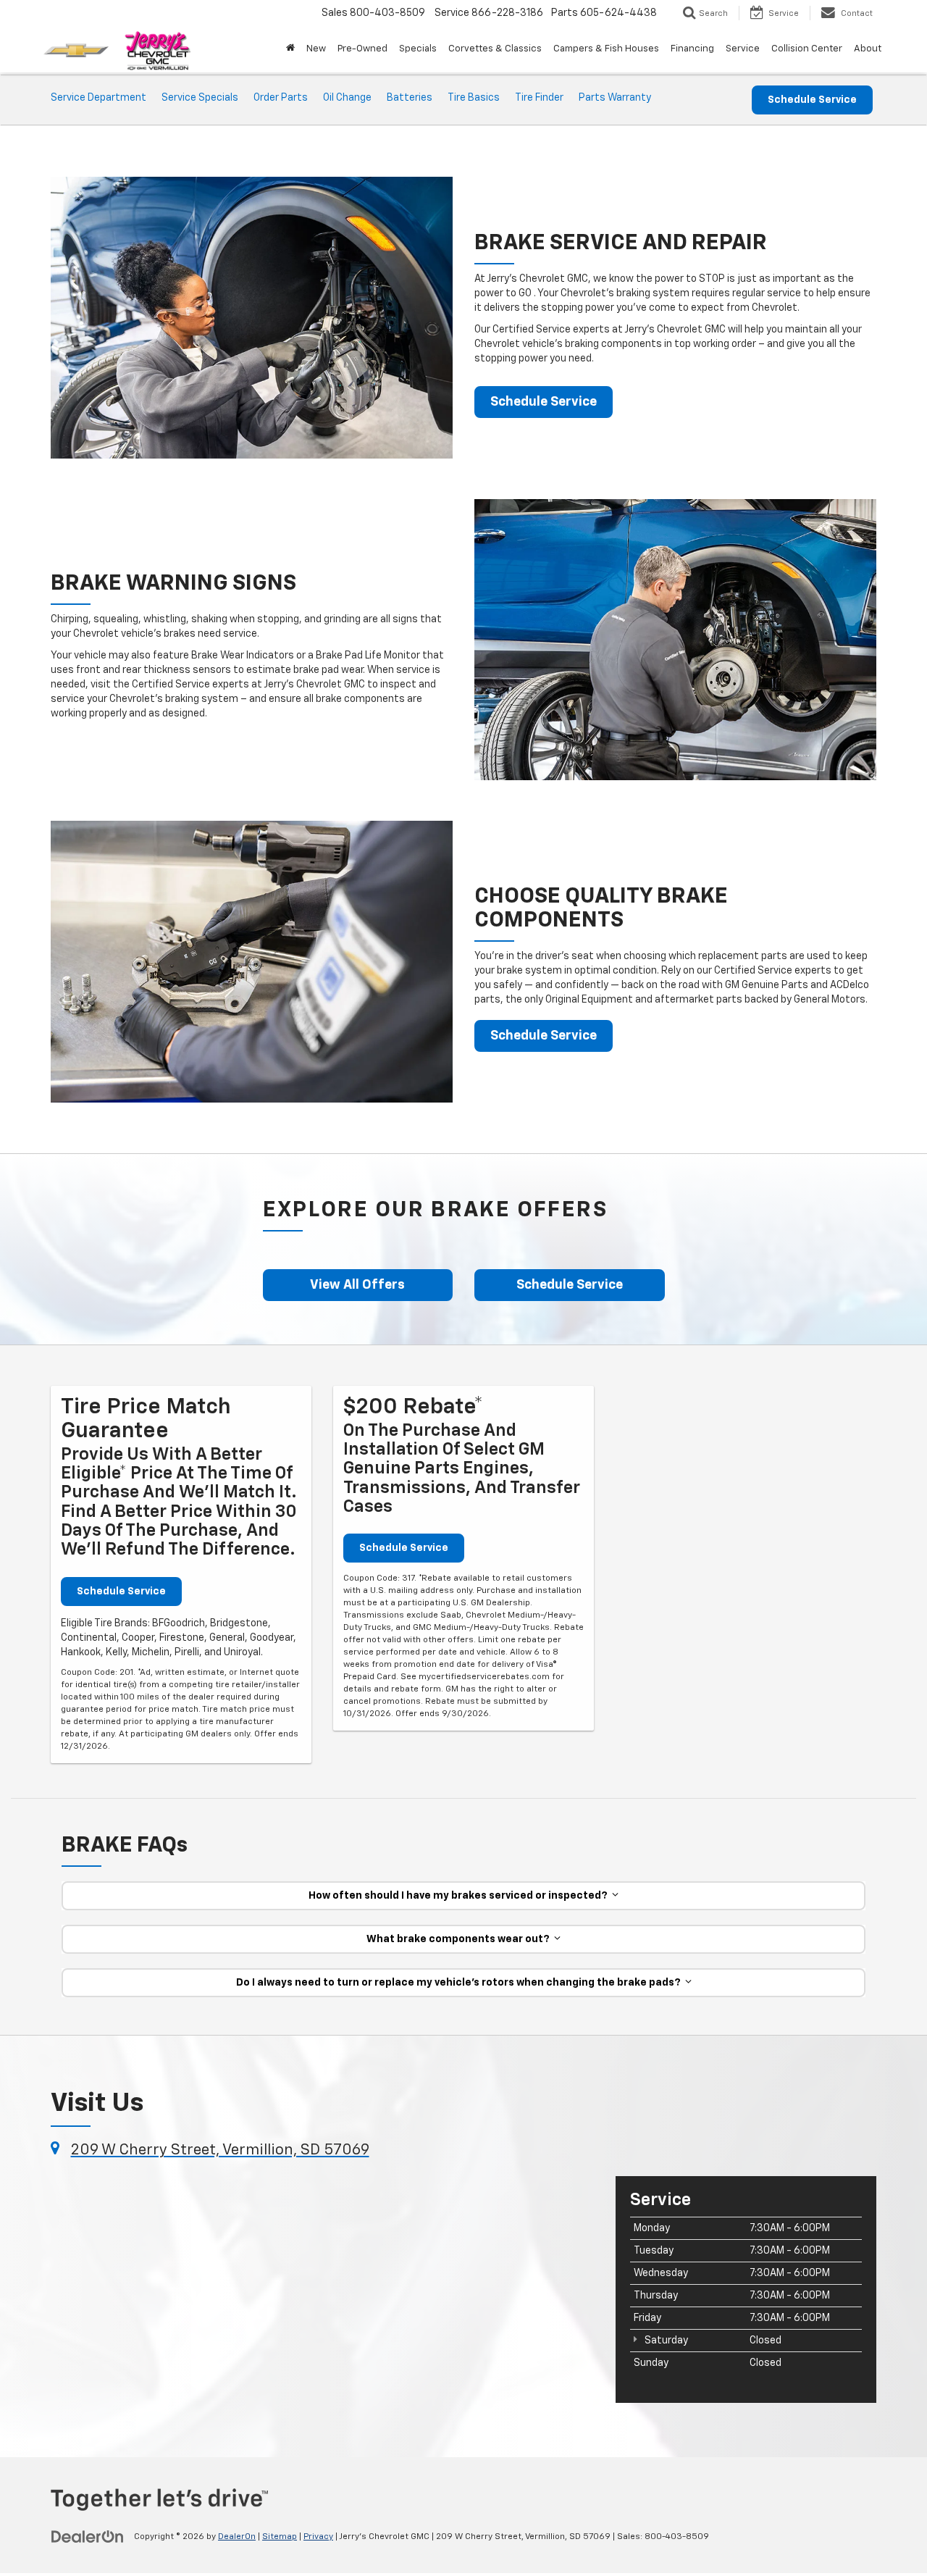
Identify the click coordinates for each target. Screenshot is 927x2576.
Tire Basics (474, 98)
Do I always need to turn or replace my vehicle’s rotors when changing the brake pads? (461, 1983)
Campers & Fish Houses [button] (606, 49)
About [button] (868, 49)
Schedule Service (812, 100)
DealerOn (237, 2537)
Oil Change (347, 98)
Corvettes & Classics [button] (495, 49)
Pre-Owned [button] (362, 49)
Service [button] (743, 49)
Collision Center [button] (807, 49)
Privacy (318, 2537)
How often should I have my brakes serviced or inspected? (460, 1896)
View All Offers (357, 1285)
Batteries (410, 98)
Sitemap (280, 2537)
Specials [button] (418, 49)
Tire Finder (539, 98)
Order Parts (281, 98)
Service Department (98, 98)
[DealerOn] (88, 2536)
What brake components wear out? (460, 1939)
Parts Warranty (615, 98)
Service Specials (200, 98)
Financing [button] (692, 49)
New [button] (316, 49)
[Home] (290, 49)
